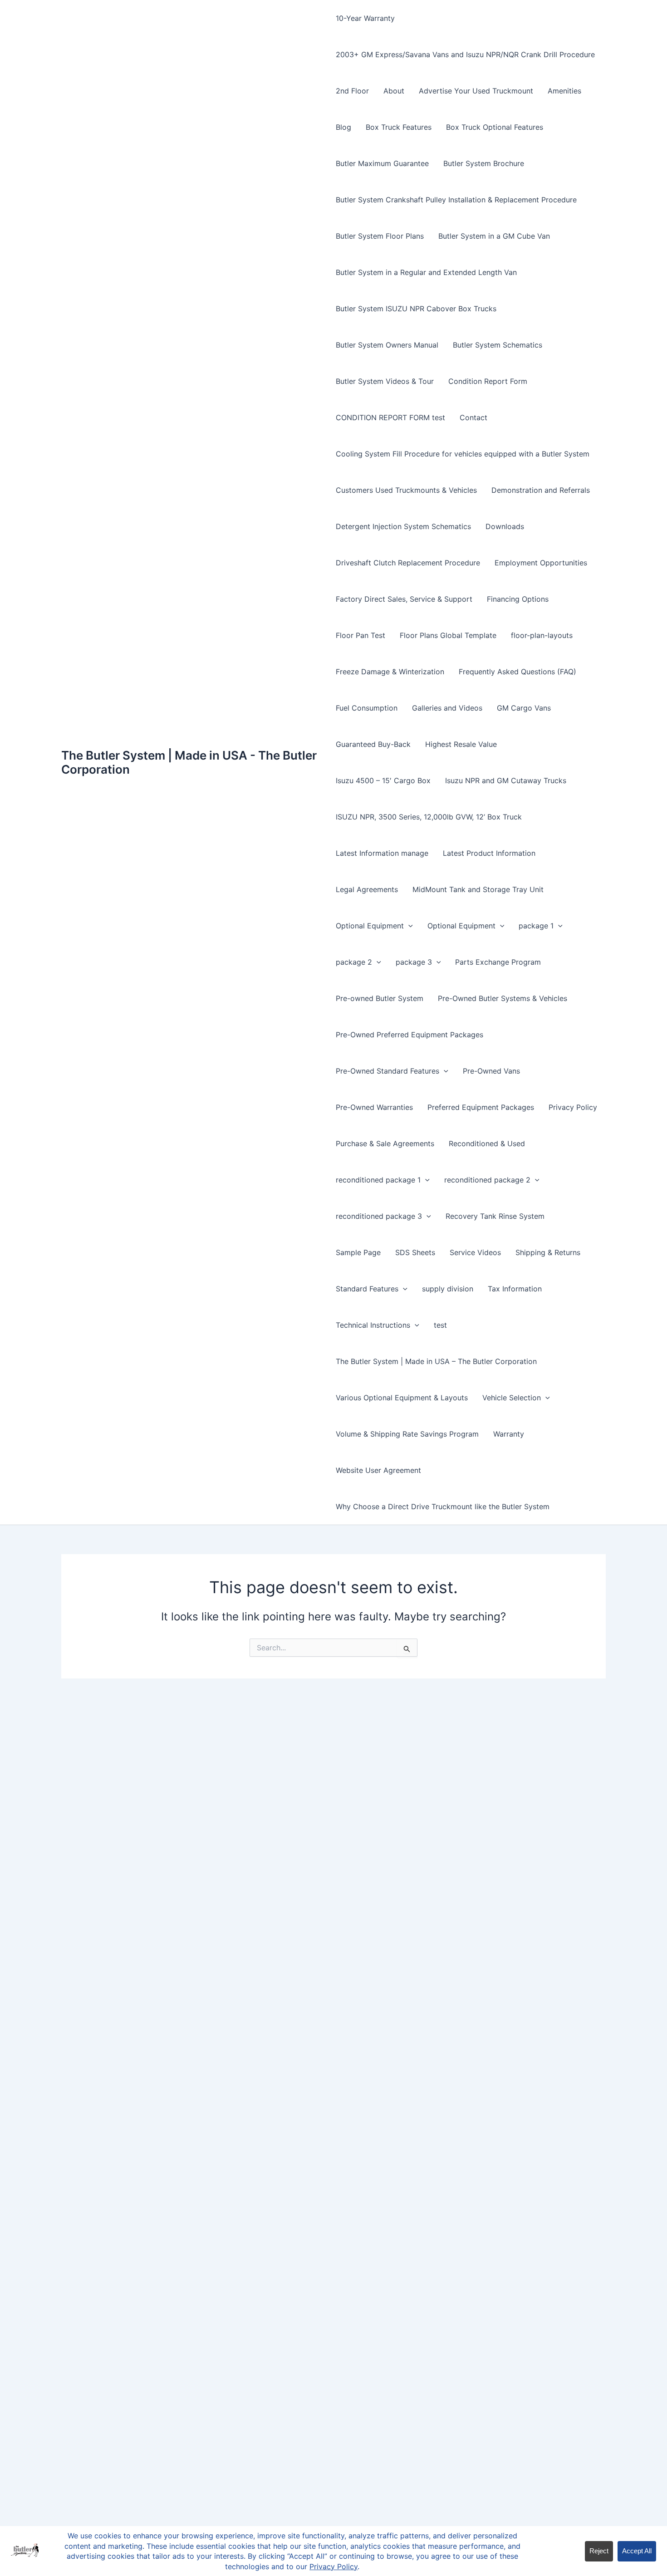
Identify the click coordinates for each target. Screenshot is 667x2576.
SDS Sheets (415, 1252)
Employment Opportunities (541, 563)
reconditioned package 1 (378, 1180)
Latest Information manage (382, 853)
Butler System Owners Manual (387, 345)
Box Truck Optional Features (495, 127)
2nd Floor (352, 91)
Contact (473, 417)
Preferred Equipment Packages (481, 1107)
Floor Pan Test (360, 635)
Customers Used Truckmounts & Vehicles (406, 490)
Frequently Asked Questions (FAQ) (517, 672)
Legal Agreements (367, 889)
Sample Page (358, 1252)
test (440, 1325)
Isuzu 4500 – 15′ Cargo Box (383, 780)
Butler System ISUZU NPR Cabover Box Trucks (416, 309)
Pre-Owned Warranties (374, 1107)
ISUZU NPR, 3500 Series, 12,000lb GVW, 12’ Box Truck (429, 817)
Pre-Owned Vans (491, 1071)
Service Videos (475, 1252)
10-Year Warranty (365, 18)
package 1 (536, 926)
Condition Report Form (488, 381)
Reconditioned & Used (487, 1143)
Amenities (564, 91)
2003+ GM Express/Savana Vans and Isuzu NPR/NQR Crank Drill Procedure (465, 54)
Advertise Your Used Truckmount (476, 91)
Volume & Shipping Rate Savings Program (407, 1434)
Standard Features (367, 1289)
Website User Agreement (378, 1470)
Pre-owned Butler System (380, 998)
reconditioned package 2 (487, 1180)
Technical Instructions (373, 1325)
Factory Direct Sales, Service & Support (404, 599)
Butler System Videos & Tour (385, 381)
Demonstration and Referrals (541, 490)
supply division (448, 1289)
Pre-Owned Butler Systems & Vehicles (503, 998)
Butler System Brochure (484, 163)
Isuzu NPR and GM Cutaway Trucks (506, 780)
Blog (343, 127)
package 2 (354, 962)
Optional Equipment (370, 926)
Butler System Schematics (498, 345)
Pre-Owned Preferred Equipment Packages (410, 1035)
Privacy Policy (573, 1107)
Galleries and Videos (447, 708)
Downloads (505, 526)
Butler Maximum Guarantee (382, 163)
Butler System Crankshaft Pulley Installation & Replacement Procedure (456, 200)
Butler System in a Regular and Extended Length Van (426, 272)
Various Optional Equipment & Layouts (402, 1398)
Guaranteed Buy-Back (373, 744)
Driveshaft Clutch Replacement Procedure (408, 563)
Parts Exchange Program (498, 962)
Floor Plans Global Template (448, 635)
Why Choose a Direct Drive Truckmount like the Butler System (443, 1506)
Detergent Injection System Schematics (403, 526)
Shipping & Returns (548, 1252)
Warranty (509, 1434)
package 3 (414, 962)
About (394, 91)
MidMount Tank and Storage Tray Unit (478, 889)
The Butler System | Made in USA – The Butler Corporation (436, 1361)
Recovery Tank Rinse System (495, 1216)
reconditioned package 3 (379, 1216)
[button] (408, 926)
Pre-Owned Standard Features (387, 1071)
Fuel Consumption (367, 708)
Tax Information (515, 1289)
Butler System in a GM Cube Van (494, 236)
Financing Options (518, 599)
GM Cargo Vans (524, 708)
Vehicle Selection (512, 1398)
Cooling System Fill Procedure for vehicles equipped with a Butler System (463, 454)
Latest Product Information (489, 853)
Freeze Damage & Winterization (390, 672)
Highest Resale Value (461, 744)
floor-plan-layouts (542, 635)
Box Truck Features (399, 127)
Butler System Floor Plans (380, 236)
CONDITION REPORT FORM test (390, 417)
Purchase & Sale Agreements (385, 1143)
